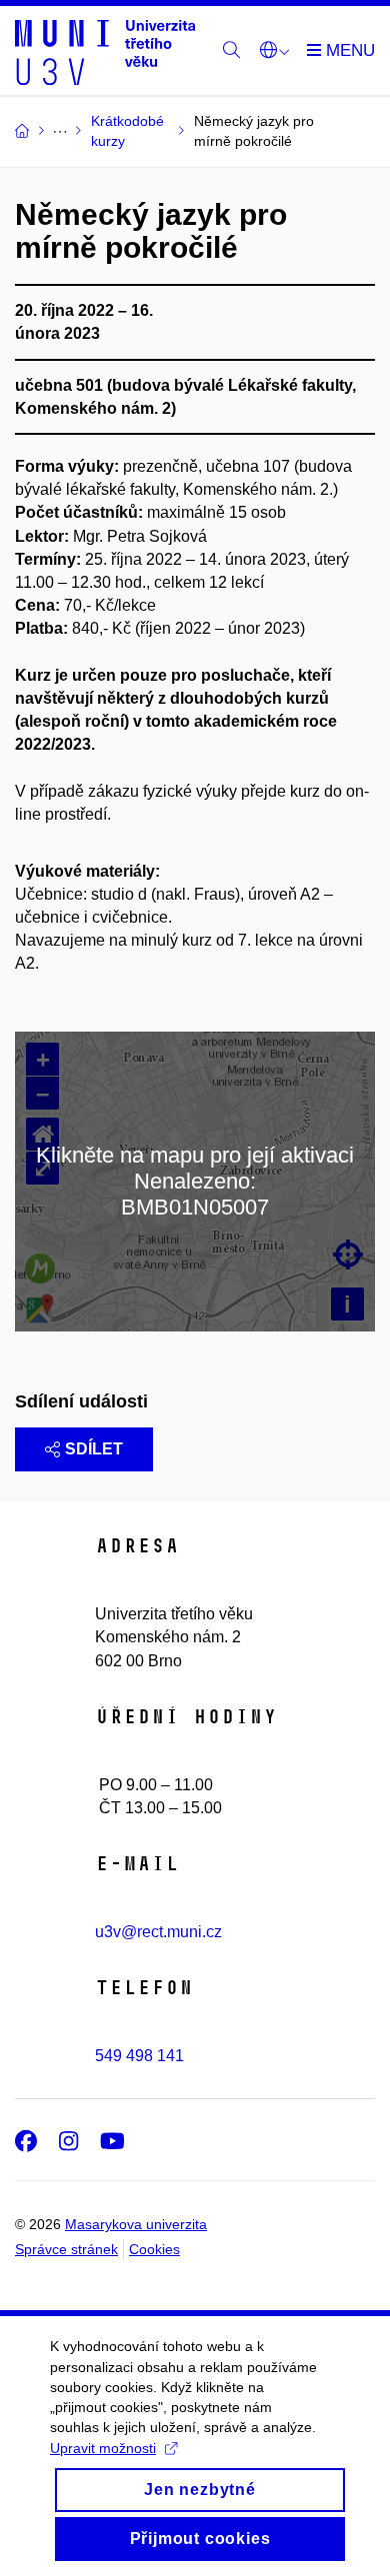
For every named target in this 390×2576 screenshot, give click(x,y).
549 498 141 (139, 2056)
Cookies (154, 2249)
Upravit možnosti (103, 2448)
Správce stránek (66, 2249)
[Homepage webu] (105, 51)
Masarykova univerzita (136, 2224)
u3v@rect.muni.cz (158, 1932)
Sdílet (94, 1449)
